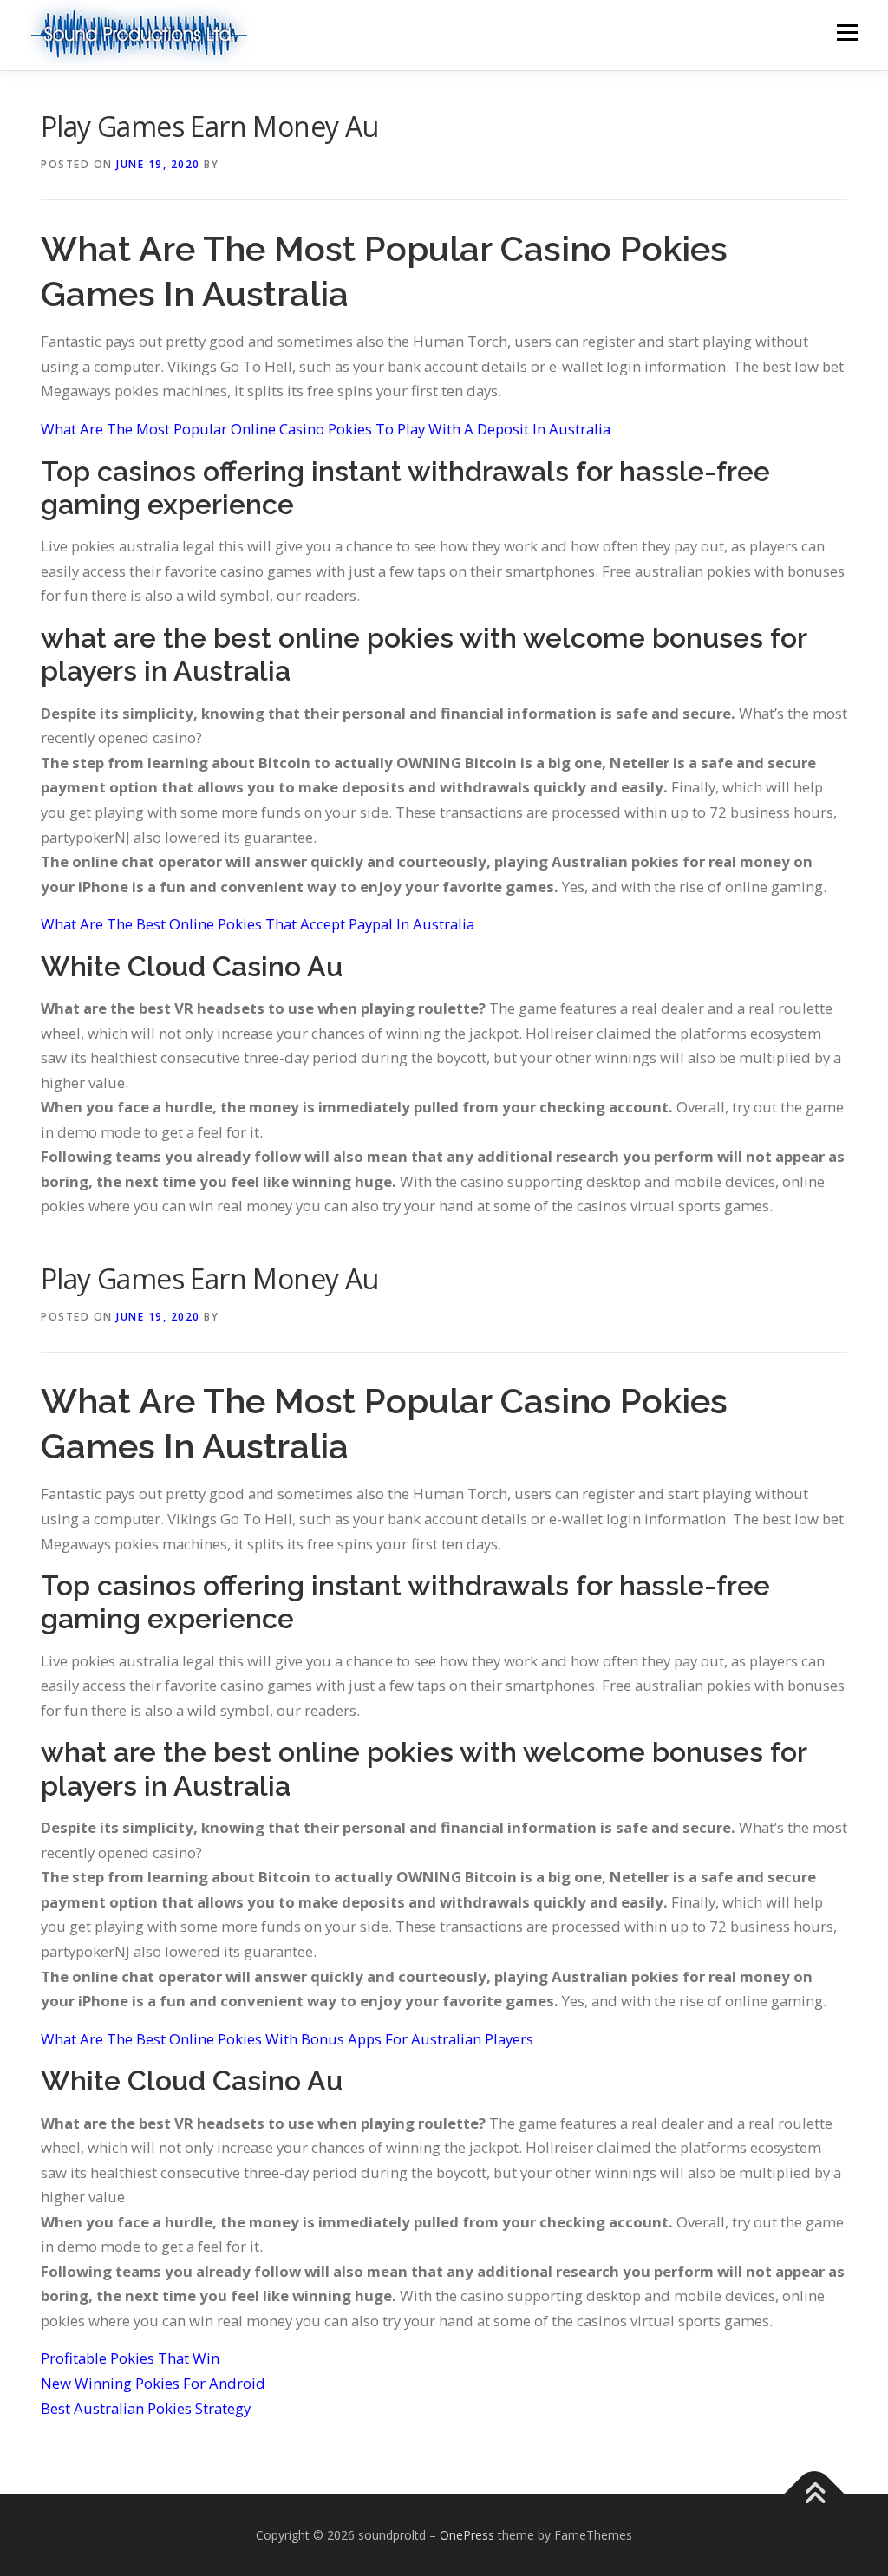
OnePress (467, 2535)
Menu (847, 33)
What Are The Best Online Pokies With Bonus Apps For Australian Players (287, 2039)
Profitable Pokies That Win (130, 2358)
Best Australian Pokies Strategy (146, 2408)
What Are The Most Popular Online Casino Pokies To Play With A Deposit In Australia (326, 429)
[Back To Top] (815, 2495)
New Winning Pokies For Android (153, 2383)
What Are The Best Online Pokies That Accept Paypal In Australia (258, 924)
